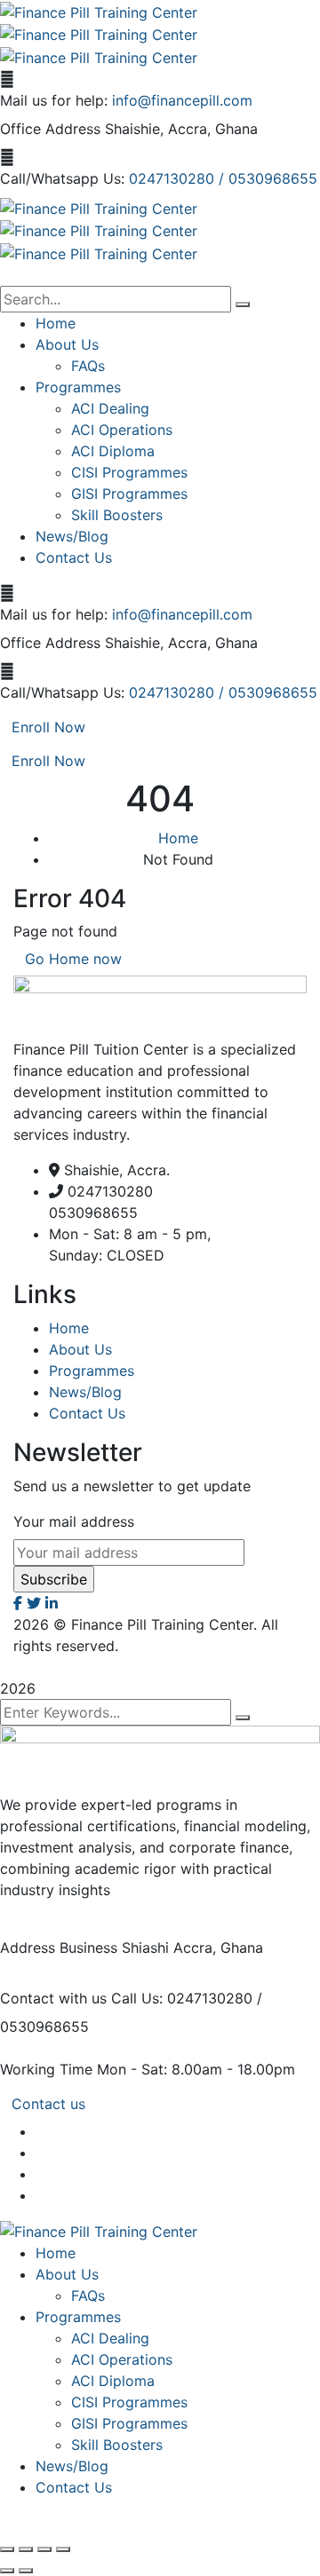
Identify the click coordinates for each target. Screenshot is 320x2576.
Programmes (92, 1371)
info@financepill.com (182, 100)
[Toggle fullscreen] (26, 2549)
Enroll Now (48, 727)
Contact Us (87, 1413)
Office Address (50, 129)
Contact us (48, 2104)
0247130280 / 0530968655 (223, 178)
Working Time (46, 2069)
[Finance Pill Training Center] (99, 11)
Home (178, 838)
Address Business (59, 1948)
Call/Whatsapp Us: (62, 178)
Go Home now (73, 959)
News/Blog (85, 1392)
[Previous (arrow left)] (7, 2571)
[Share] (44, 2549)
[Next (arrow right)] (26, 2571)
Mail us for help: (54, 100)
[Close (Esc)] (63, 2549)
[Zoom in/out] (7, 2549)
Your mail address (74, 1521)
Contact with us (53, 1998)
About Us (80, 1349)
